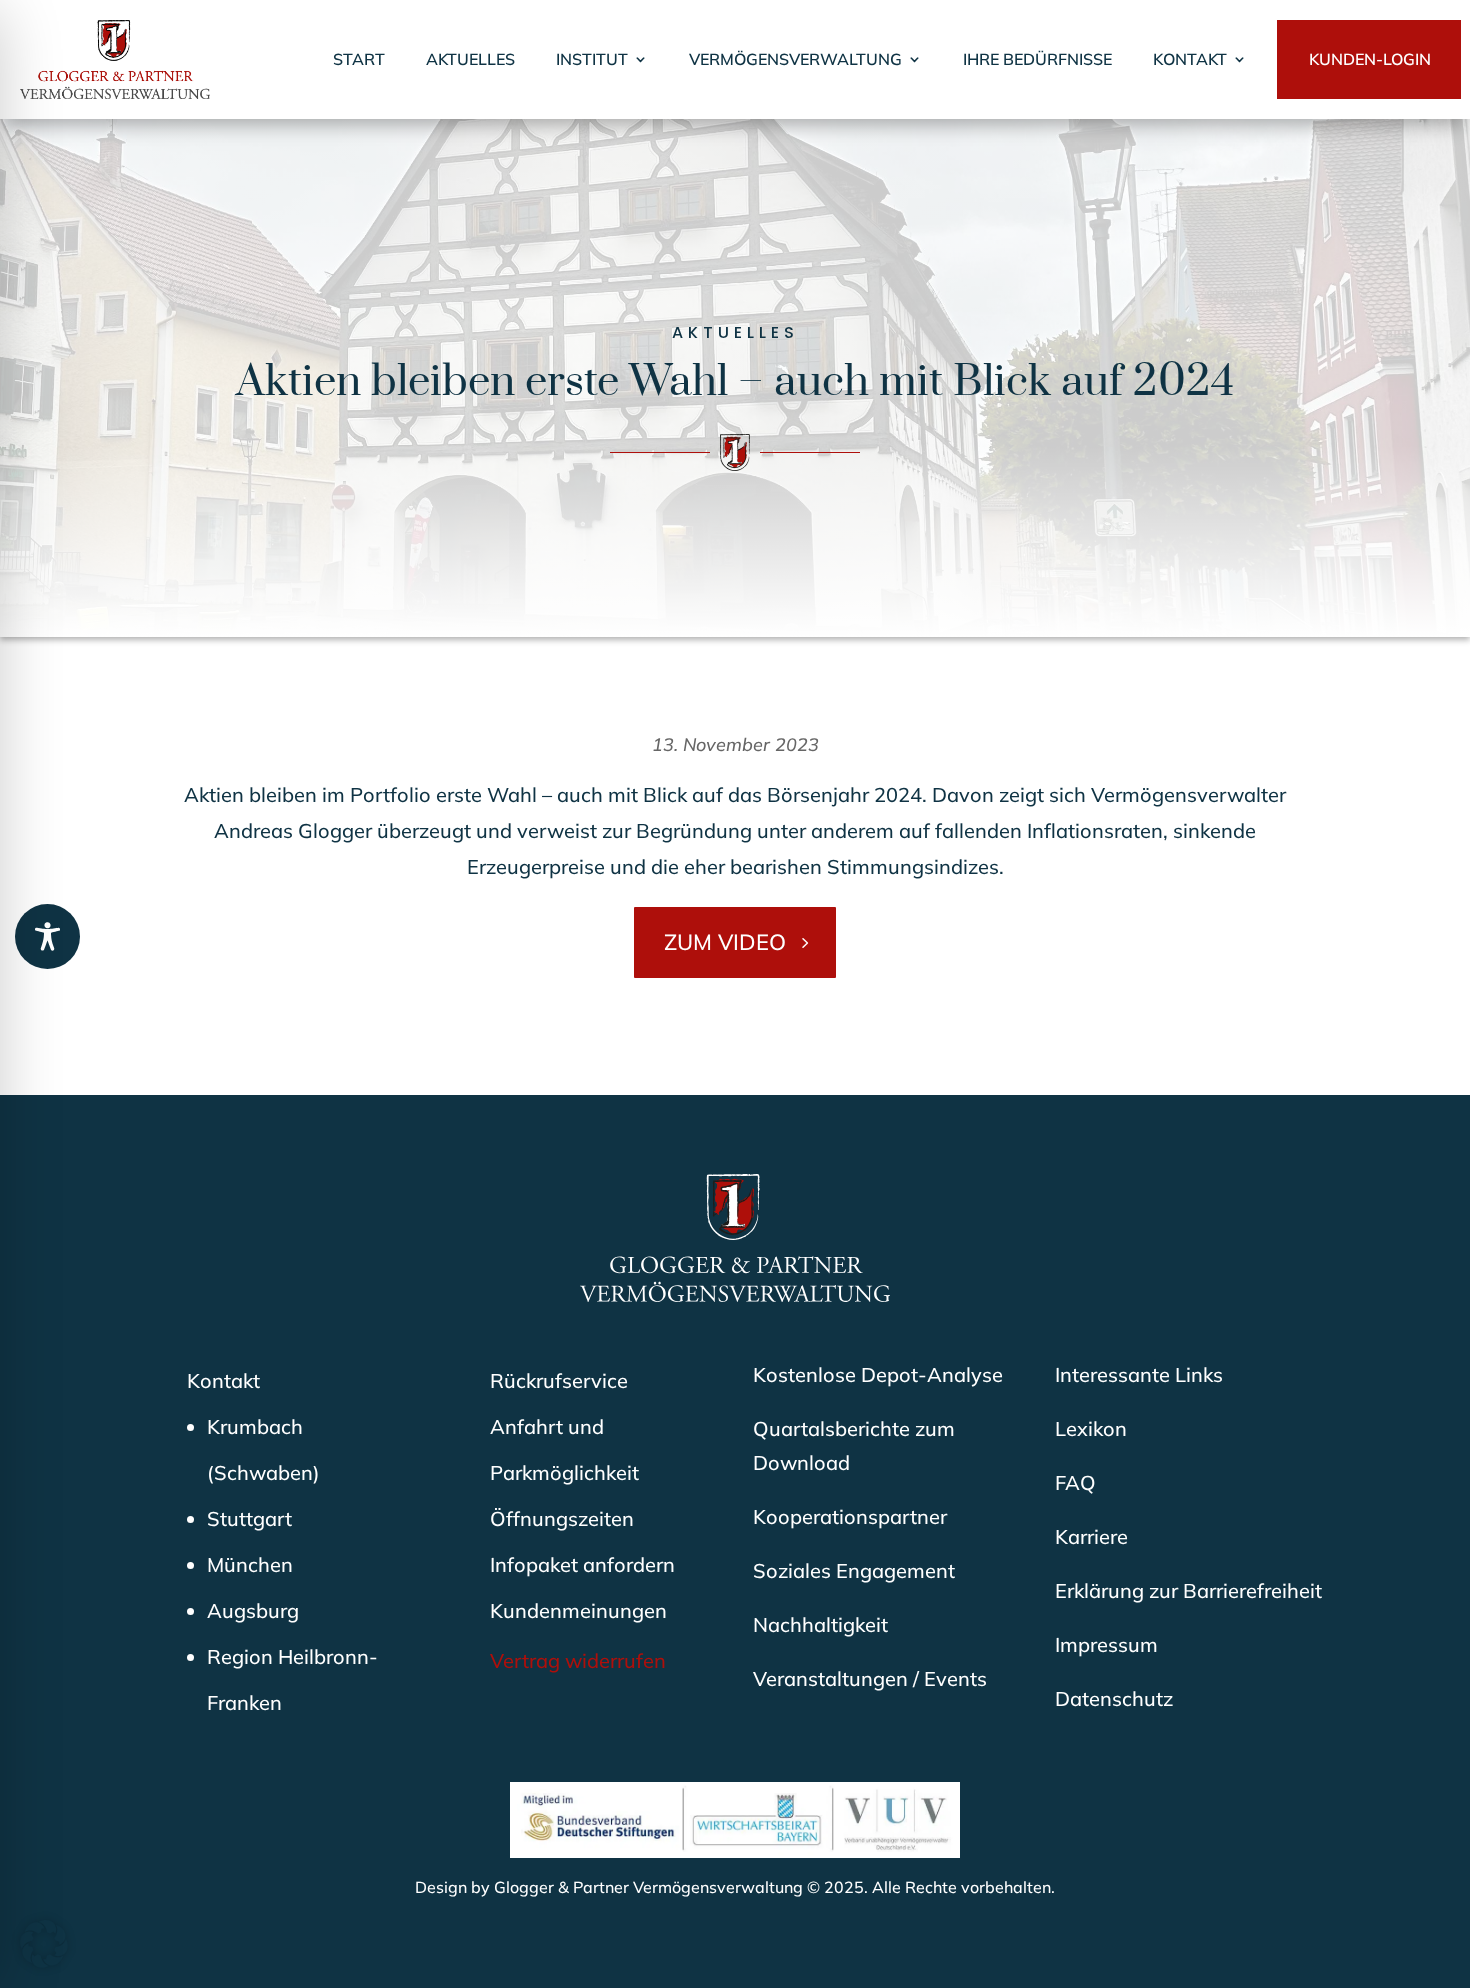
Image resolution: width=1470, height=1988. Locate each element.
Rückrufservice (559, 1380)
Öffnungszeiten (562, 1518)
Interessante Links (1139, 1374)
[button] (44, 1944)
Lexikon (1091, 1428)
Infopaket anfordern (582, 1564)
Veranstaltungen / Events (870, 1678)
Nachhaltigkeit (820, 1624)
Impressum (1106, 1644)
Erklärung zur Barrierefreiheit (1188, 1590)
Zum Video (725, 942)
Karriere (1091, 1536)
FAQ (1075, 1482)
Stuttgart (249, 1518)
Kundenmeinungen (578, 1610)
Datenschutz (1114, 1698)
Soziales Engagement (854, 1570)
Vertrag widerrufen (578, 1660)
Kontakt (223, 1380)
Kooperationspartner (850, 1516)
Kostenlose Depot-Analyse (878, 1374)
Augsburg (253, 1610)
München (250, 1564)
